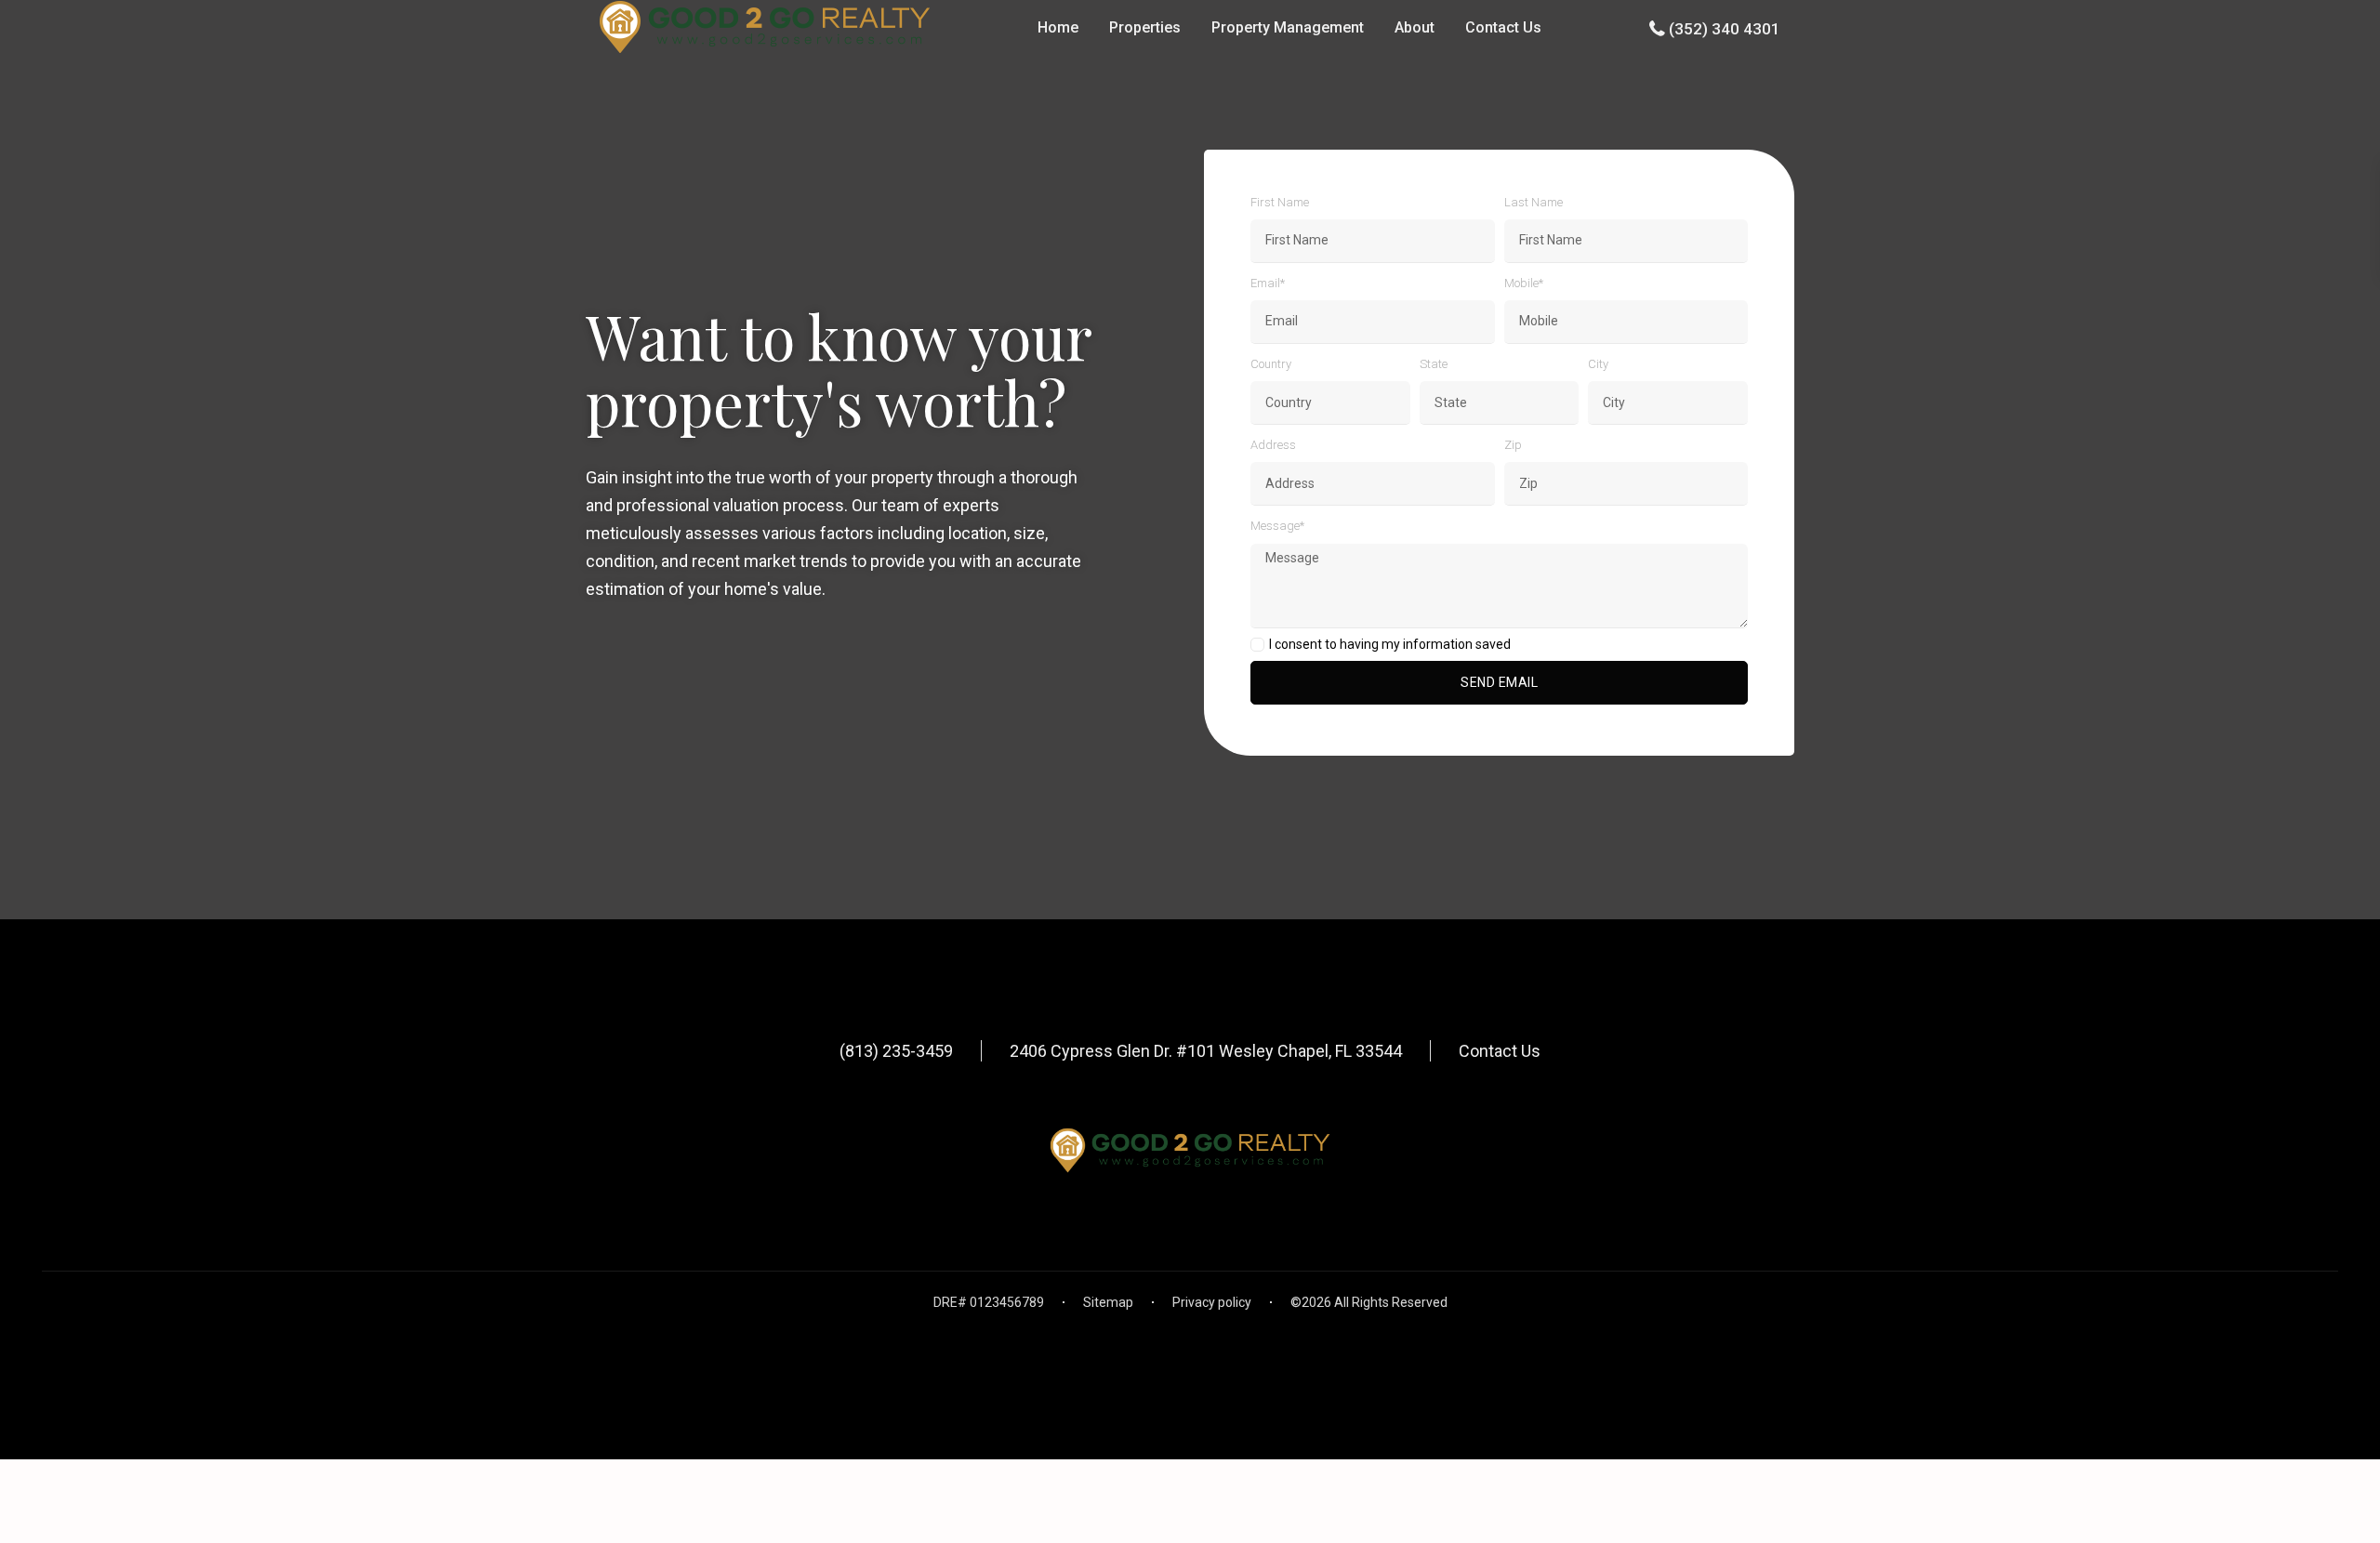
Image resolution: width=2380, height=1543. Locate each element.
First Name (1280, 202)
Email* (1268, 283)
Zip (1513, 445)
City (1598, 364)
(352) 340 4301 (1725, 29)
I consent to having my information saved (1390, 644)
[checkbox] (1257, 645)
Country (1271, 364)
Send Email (1499, 682)
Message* (1277, 526)
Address (1273, 445)
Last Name (1534, 202)
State (1434, 364)
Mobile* (1524, 283)
